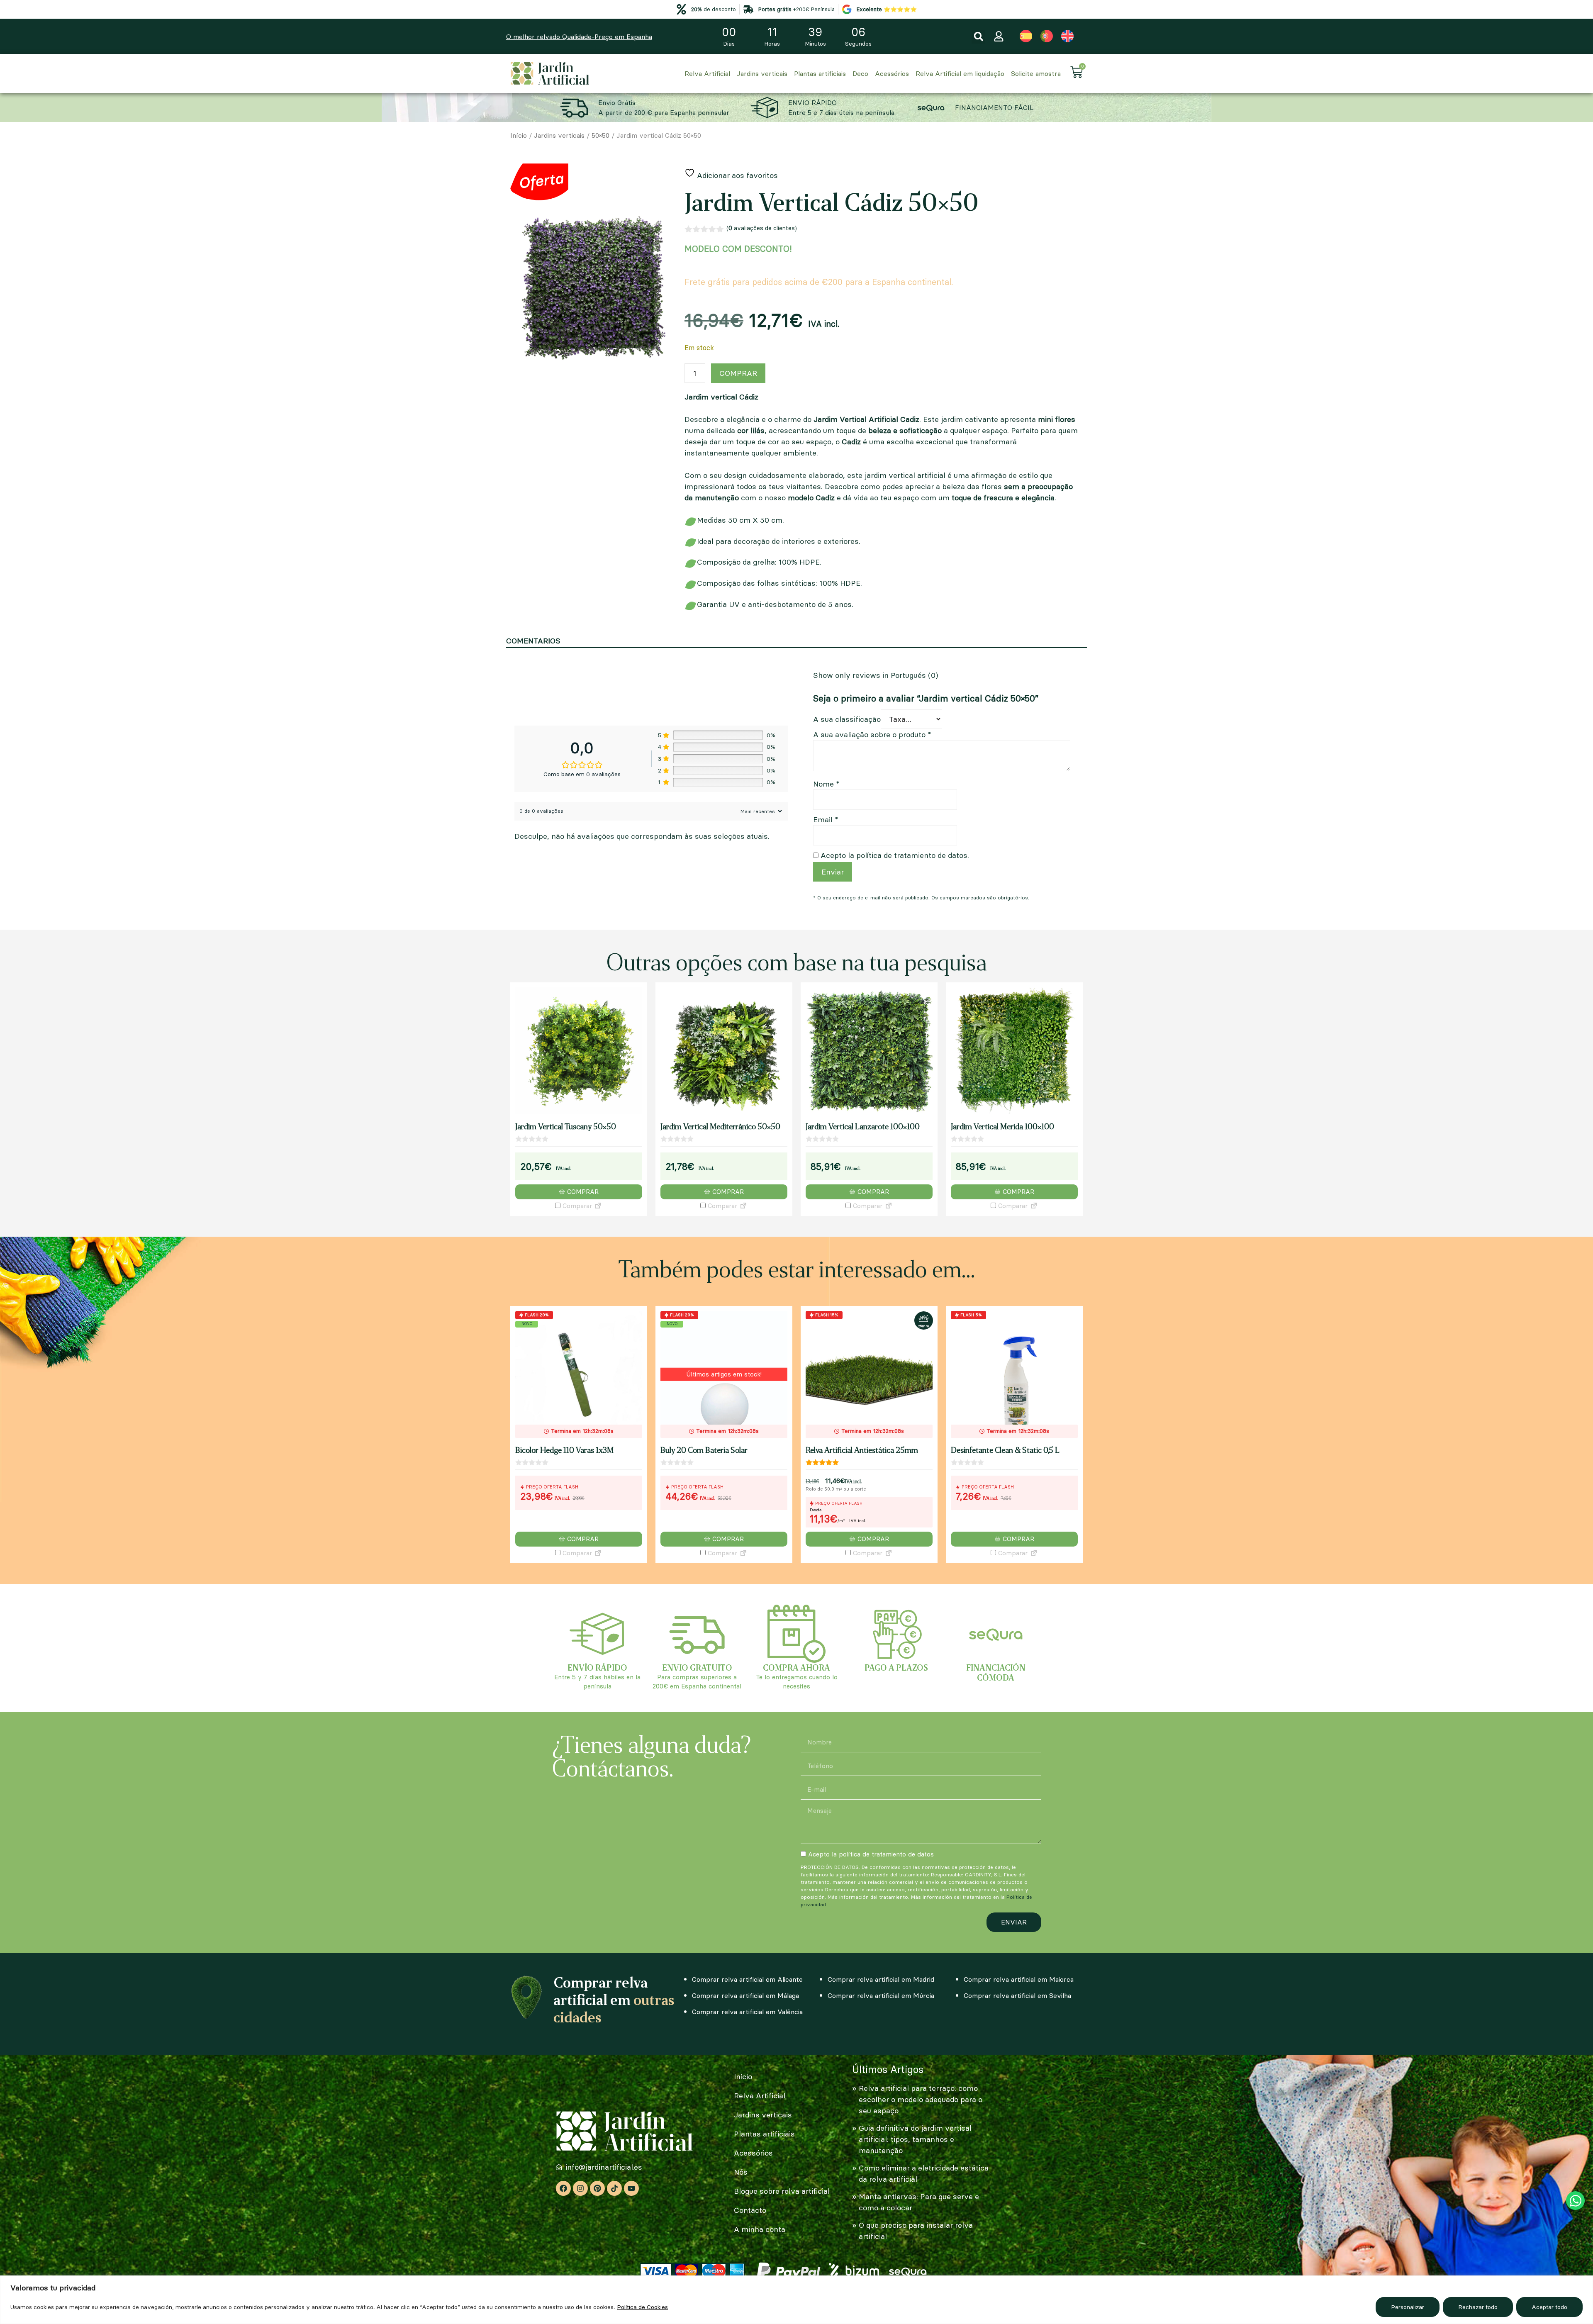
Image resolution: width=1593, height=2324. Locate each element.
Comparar (576, 1206)
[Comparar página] (598, 1206)
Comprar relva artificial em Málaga (745, 1995)
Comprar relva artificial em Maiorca (1019, 1979)
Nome (826, 784)
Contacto (750, 2210)
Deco (860, 73)
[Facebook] (563, 2188)
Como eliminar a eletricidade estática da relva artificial (924, 2173)
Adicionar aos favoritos (736, 175)
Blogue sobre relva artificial (782, 2191)
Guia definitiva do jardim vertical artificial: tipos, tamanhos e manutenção (915, 2139)
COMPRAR (738, 373)
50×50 (600, 135)
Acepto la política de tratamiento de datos (871, 1854)
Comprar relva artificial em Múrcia (881, 1995)
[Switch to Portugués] (1047, 36)
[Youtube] (631, 2188)
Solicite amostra (1036, 73)
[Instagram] (580, 2188)
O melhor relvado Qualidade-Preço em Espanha (579, 37)
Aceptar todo (1549, 2307)
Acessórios (892, 73)
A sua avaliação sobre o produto (872, 734)
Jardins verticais (762, 73)
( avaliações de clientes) (762, 228)
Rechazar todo (1478, 2307)
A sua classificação (847, 719)
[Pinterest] (597, 2188)
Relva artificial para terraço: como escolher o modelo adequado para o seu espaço (921, 2099)
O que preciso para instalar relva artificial (916, 2231)
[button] (978, 37)
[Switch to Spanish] (1026, 36)
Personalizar (1408, 2307)
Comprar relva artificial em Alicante (747, 1979)
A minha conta (760, 2229)
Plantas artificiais (820, 73)
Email (826, 820)
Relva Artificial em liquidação (960, 73)
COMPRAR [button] (583, 1192)
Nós (741, 2172)
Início (519, 135)
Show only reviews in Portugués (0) (876, 675)
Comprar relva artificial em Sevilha (1017, 1995)
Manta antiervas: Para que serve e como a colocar (919, 2202)
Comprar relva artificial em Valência (747, 2012)
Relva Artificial (707, 73)
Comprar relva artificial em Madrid (881, 1979)
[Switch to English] (1067, 36)
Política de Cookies (642, 2307)
